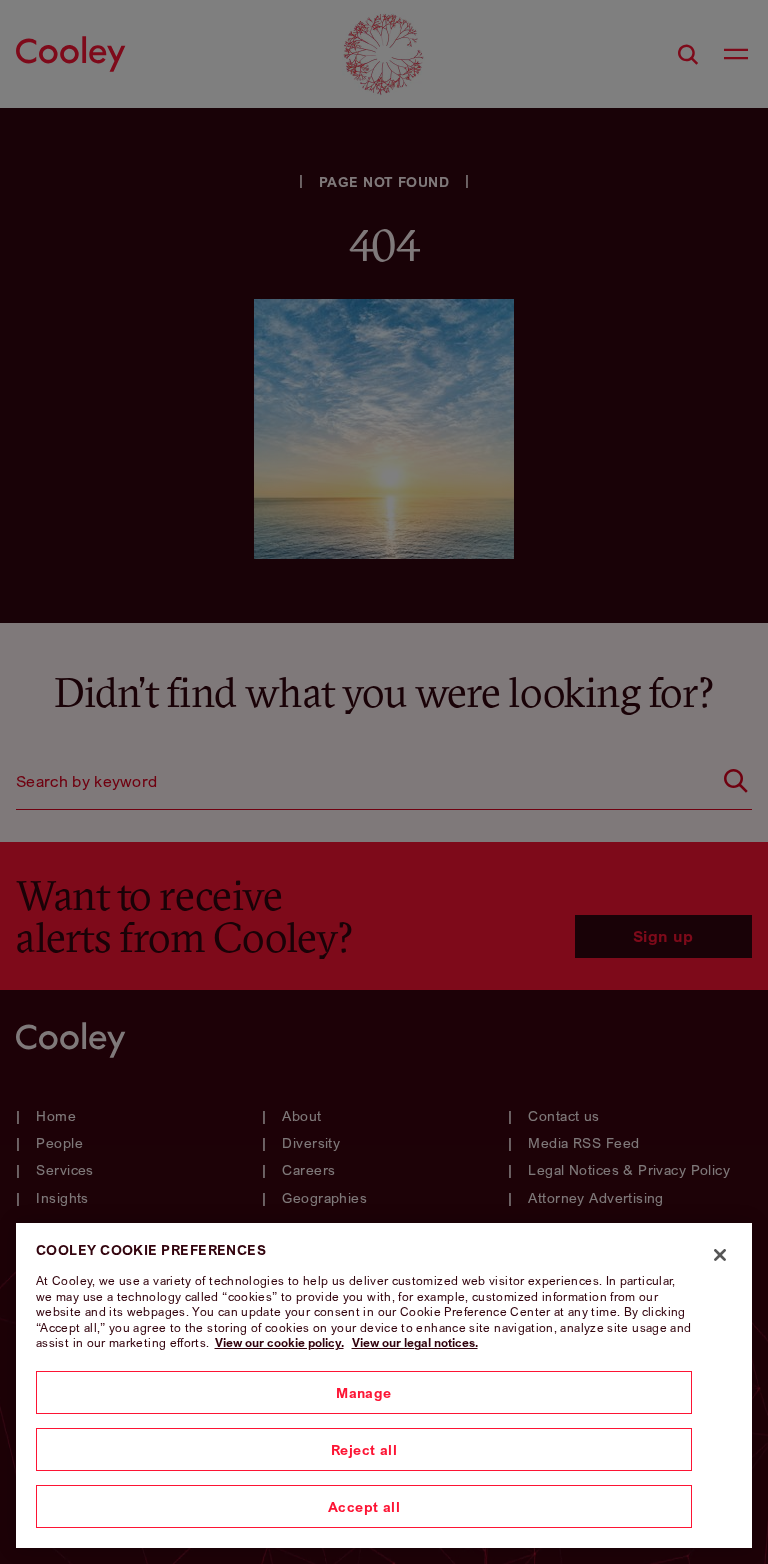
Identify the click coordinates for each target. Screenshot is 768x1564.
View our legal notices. (415, 1342)
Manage (364, 1392)
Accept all (364, 1506)
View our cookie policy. (279, 1342)
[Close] (720, 1255)
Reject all (364, 1449)
